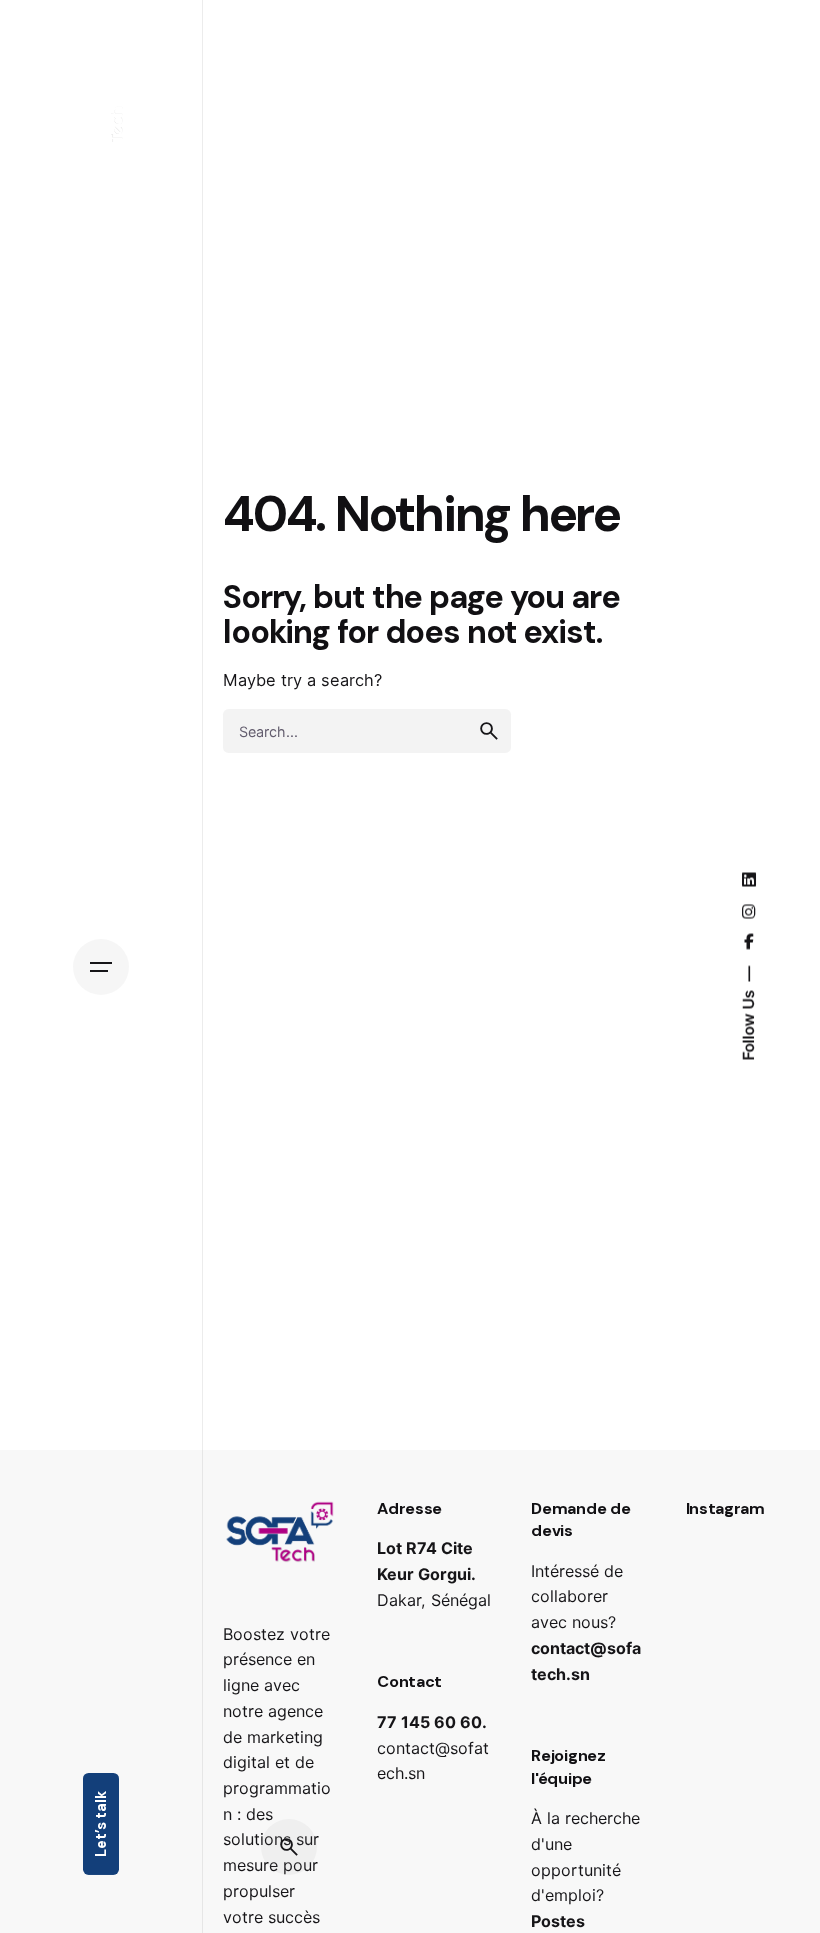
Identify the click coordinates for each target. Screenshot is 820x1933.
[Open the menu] (101, 967)
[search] (489, 731)
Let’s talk (101, 1824)
